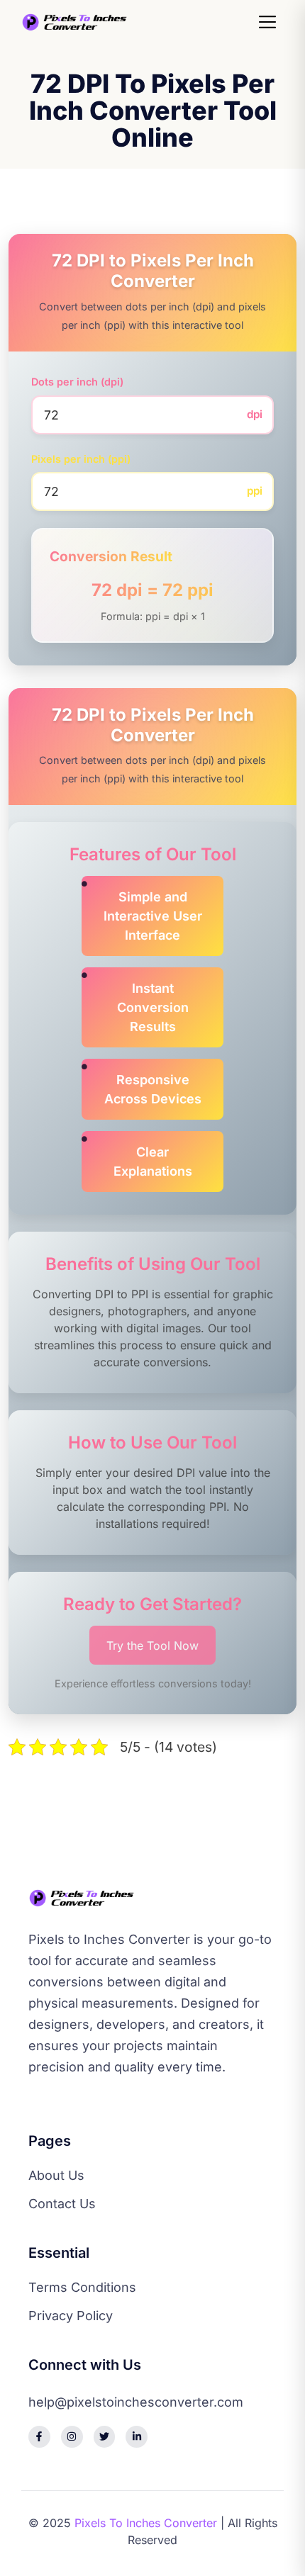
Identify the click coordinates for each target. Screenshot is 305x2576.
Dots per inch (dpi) (77, 382)
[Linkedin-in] (137, 2437)
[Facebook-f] (39, 2437)
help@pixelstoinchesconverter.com (136, 2402)
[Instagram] (72, 2437)
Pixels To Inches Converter (146, 2523)
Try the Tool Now (152, 1646)
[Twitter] (105, 2437)
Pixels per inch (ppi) (81, 459)
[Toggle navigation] (270, 22)
